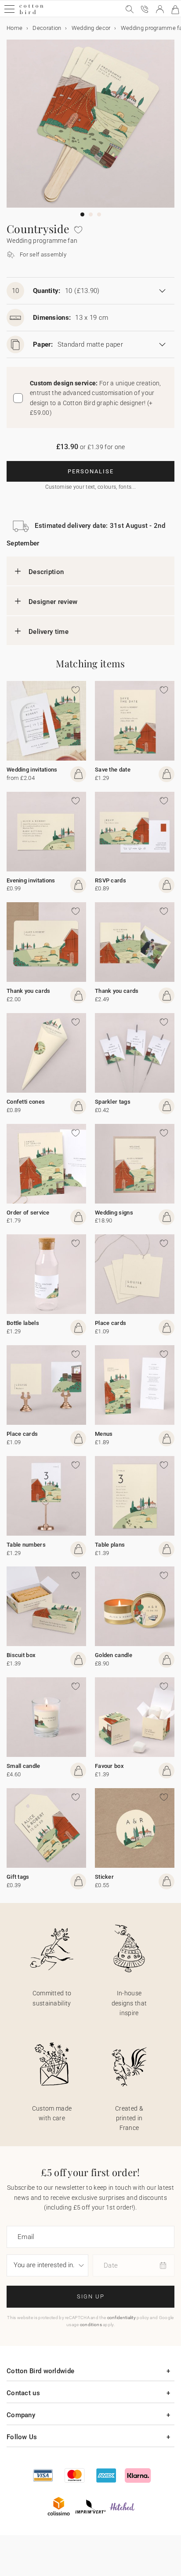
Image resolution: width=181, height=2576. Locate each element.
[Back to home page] (31, 13)
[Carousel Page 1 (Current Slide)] (82, 214)
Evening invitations (31, 880)
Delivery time (49, 632)
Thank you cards (29, 991)
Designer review (53, 602)
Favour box (109, 1766)
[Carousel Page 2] (91, 214)
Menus (104, 1434)
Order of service (28, 1213)
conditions (91, 2325)
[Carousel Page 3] (99, 214)
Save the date (113, 770)
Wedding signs (114, 1213)
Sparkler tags (113, 1102)
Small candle (24, 1766)
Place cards (110, 1323)
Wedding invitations (32, 770)
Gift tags (18, 1877)
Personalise (91, 471)
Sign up (91, 2296)
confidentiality (122, 2318)
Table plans (110, 1545)
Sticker (104, 1877)
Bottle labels (23, 1323)
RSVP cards (110, 880)
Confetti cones (26, 1102)
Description (46, 572)
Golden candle (114, 1655)
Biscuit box (21, 1655)
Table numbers (26, 1545)
